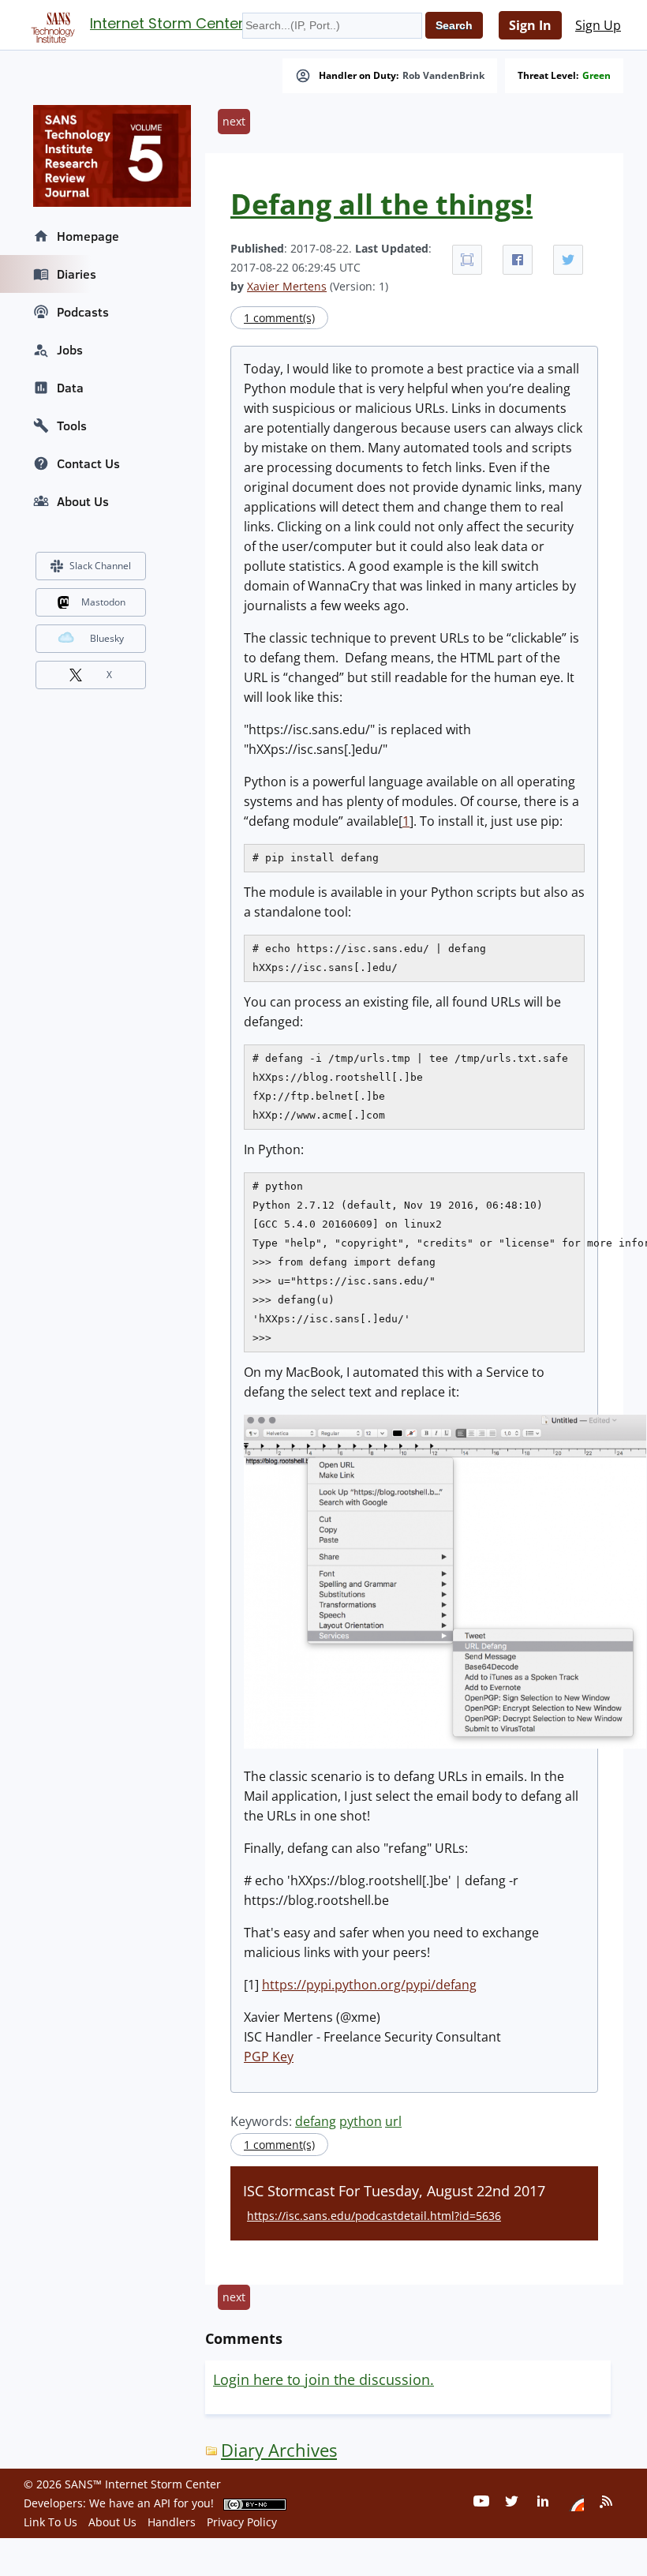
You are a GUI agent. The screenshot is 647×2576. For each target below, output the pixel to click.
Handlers (172, 2522)
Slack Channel (100, 566)
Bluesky (107, 638)
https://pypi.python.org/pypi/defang (369, 1985)
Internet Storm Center (167, 23)
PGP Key (269, 2057)
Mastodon (103, 602)
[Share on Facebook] (518, 260)
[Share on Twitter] (568, 260)
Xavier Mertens (287, 286)
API (162, 2503)
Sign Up (598, 25)
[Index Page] (50, 24)
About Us (83, 501)
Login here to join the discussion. (323, 2379)
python (361, 2121)
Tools (72, 426)
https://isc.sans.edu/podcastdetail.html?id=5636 (374, 2216)
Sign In (530, 25)
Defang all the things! (381, 204)
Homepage (88, 236)
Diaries (77, 274)
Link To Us (50, 2522)
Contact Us (88, 463)
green (597, 76)
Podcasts (83, 312)
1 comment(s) (279, 318)
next (234, 121)
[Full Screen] (467, 260)
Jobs (70, 350)
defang (316, 2121)
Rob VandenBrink (443, 76)
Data (70, 388)
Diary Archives (279, 2450)
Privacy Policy (242, 2522)
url (393, 2121)
